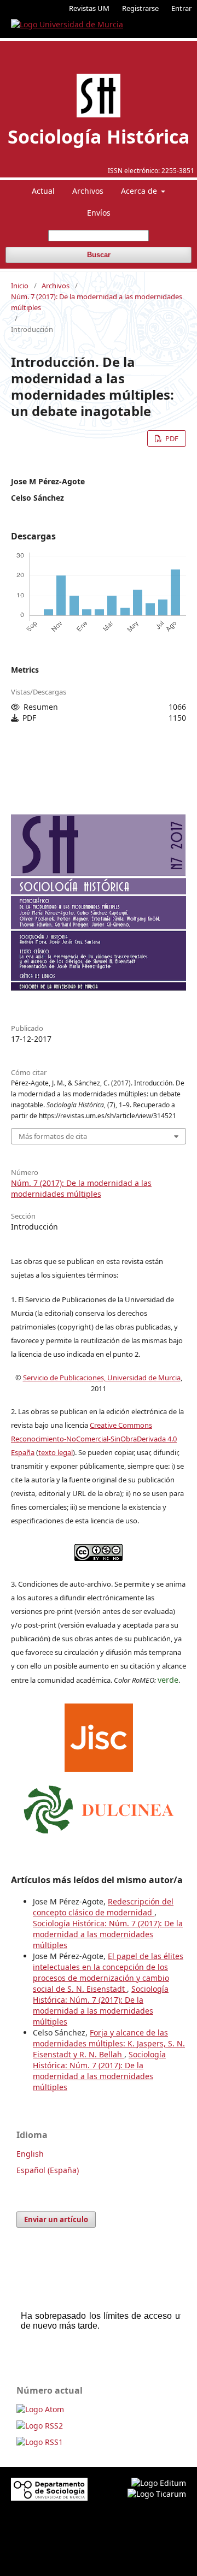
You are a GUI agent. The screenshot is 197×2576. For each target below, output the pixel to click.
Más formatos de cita (53, 1136)
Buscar (99, 255)
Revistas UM (89, 8)
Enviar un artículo (56, 2219)
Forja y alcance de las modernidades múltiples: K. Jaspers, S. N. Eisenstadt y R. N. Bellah (109, 2043)
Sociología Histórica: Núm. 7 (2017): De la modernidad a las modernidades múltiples (108, 1934)
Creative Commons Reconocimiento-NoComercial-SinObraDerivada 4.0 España (94, 1439)
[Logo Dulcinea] (99, 1807)
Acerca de (140, 191)
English (30, 2154)
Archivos (88, 191)
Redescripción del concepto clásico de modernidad (103, 1907)
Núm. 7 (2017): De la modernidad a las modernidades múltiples (97, 302)
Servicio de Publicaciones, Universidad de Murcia (102, 1378)
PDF (171, 438)
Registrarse (140, 8)
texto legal (56, 1452)
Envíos (99, 213)
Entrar (181, 8)
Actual (43, 191)
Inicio (20, 286)
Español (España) (48, 2170)
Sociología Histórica (99, 136)
